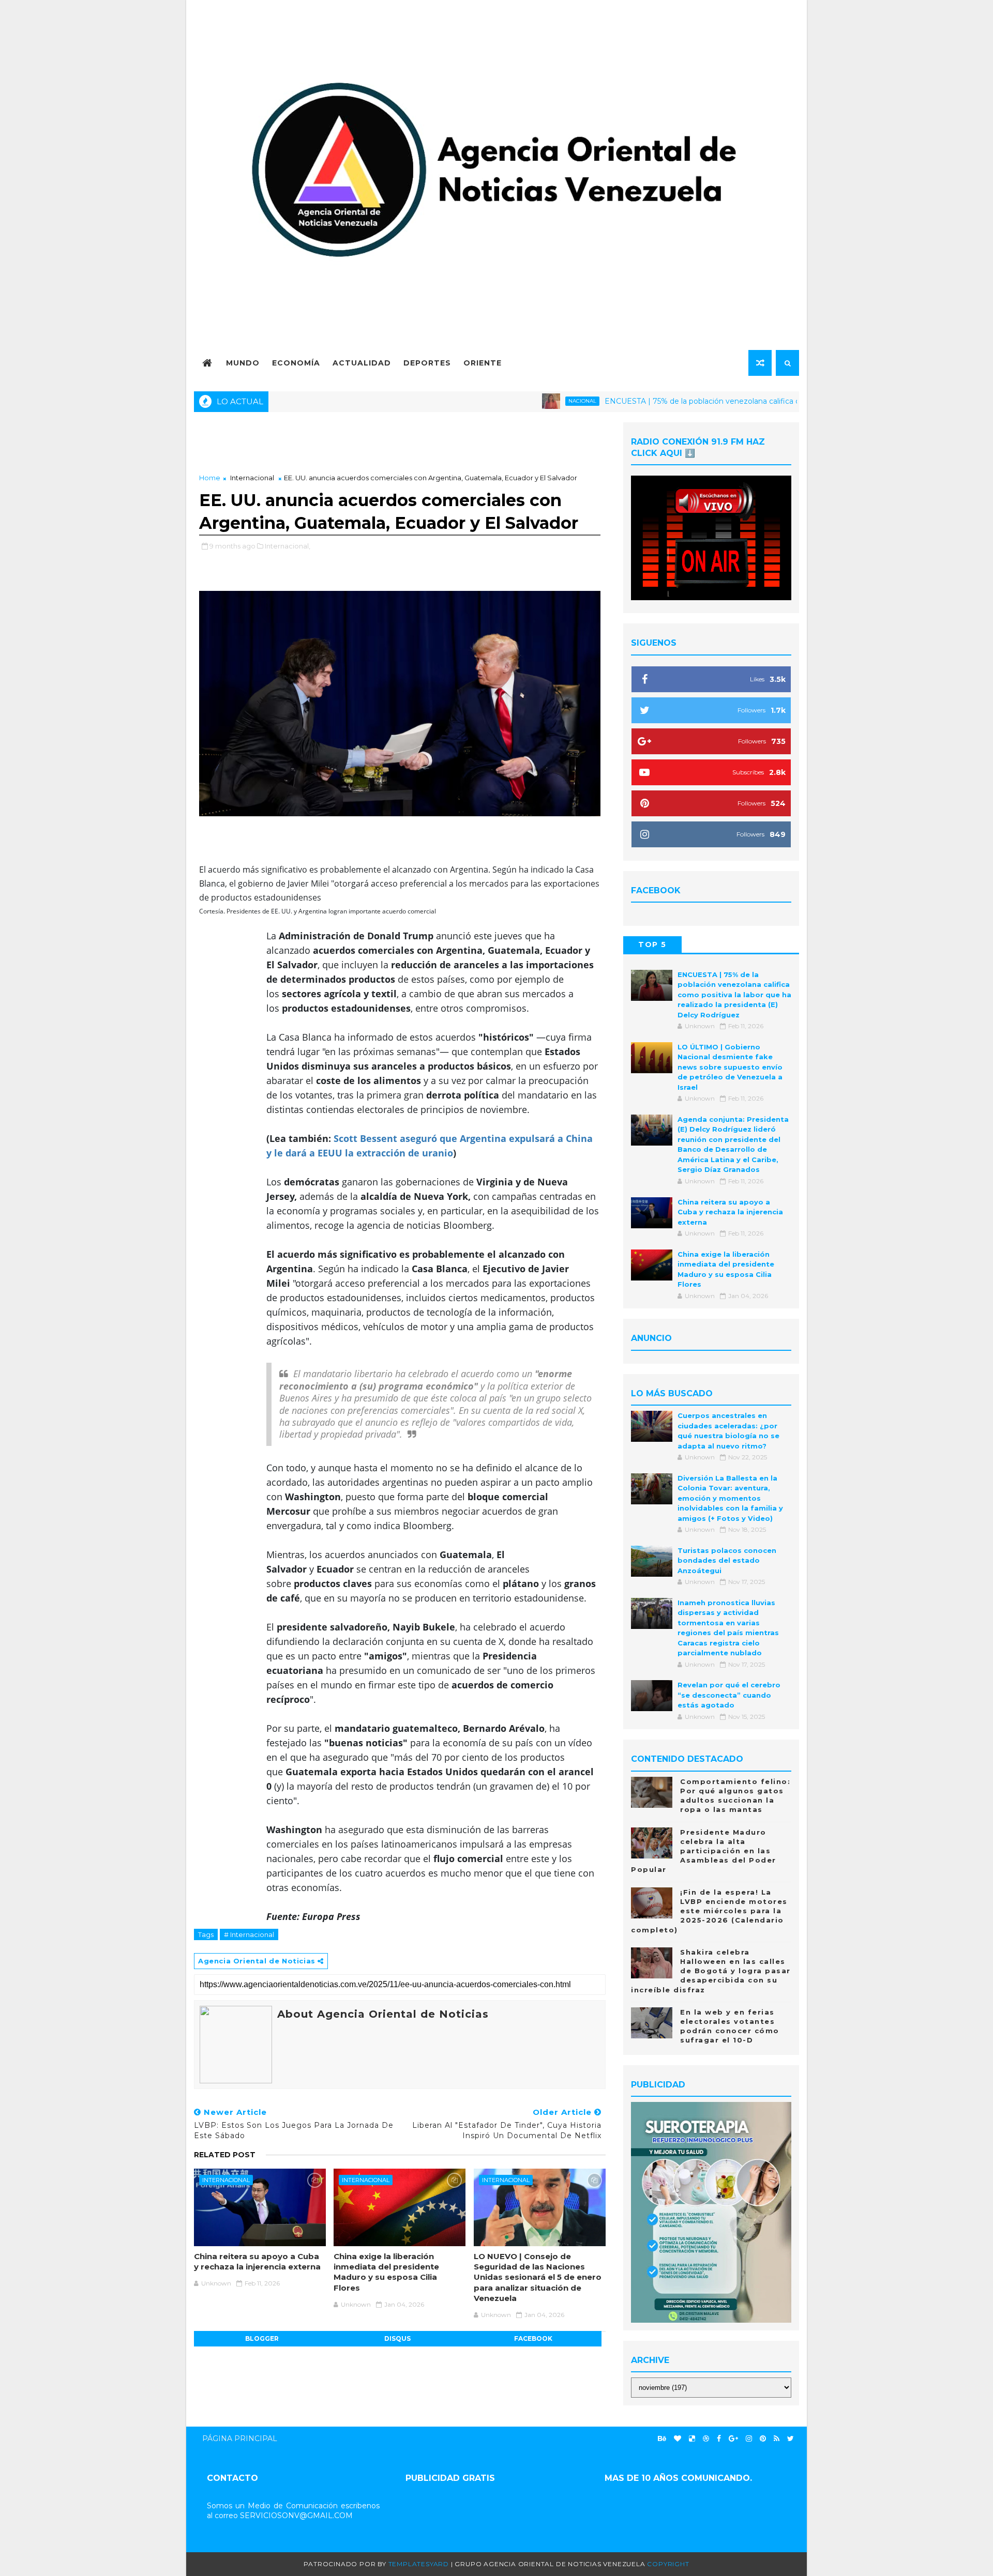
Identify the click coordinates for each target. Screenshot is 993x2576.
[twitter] (791, 2439)
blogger (262, 2338)
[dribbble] (706, 2439)
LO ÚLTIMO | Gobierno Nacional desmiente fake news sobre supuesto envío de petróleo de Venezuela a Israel (730, 1067)
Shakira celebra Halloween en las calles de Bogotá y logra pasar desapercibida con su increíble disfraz (711, 1971)
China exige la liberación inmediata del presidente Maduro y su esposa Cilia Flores (386, 2272)
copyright (668, 2564)
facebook (533, 2338)
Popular (711, 944)
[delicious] (692, 2439)
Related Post (225, 2155)
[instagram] (749, 2439)
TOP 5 (652, 944)
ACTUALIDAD (362, 363)
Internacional (252, 478)
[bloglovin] (678, 2439)
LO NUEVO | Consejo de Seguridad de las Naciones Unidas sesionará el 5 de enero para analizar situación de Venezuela (538, 2277)
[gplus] (733, 2439)
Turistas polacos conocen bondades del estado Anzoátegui (727, 1560)
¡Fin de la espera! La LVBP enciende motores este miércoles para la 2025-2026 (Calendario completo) (709, 1911)
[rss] (777, 2439)
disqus (397, 2338)
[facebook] (719, 2439)
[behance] (662, 2439)
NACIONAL (520, 401)
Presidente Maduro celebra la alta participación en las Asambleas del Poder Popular (704, 1851)
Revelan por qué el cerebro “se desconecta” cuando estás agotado (729, 1695)
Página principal (240, 2438)
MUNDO (243, 363)
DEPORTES (427, 363)
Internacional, (288, 546)
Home (210, 478)
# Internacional (249, 1934)
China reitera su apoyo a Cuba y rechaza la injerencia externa (257, 2261)
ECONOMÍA (296, 363)
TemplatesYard (419, 2564)
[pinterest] (763, 2439)
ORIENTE (483, 363)
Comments (770, 944)
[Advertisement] (400, 445)
